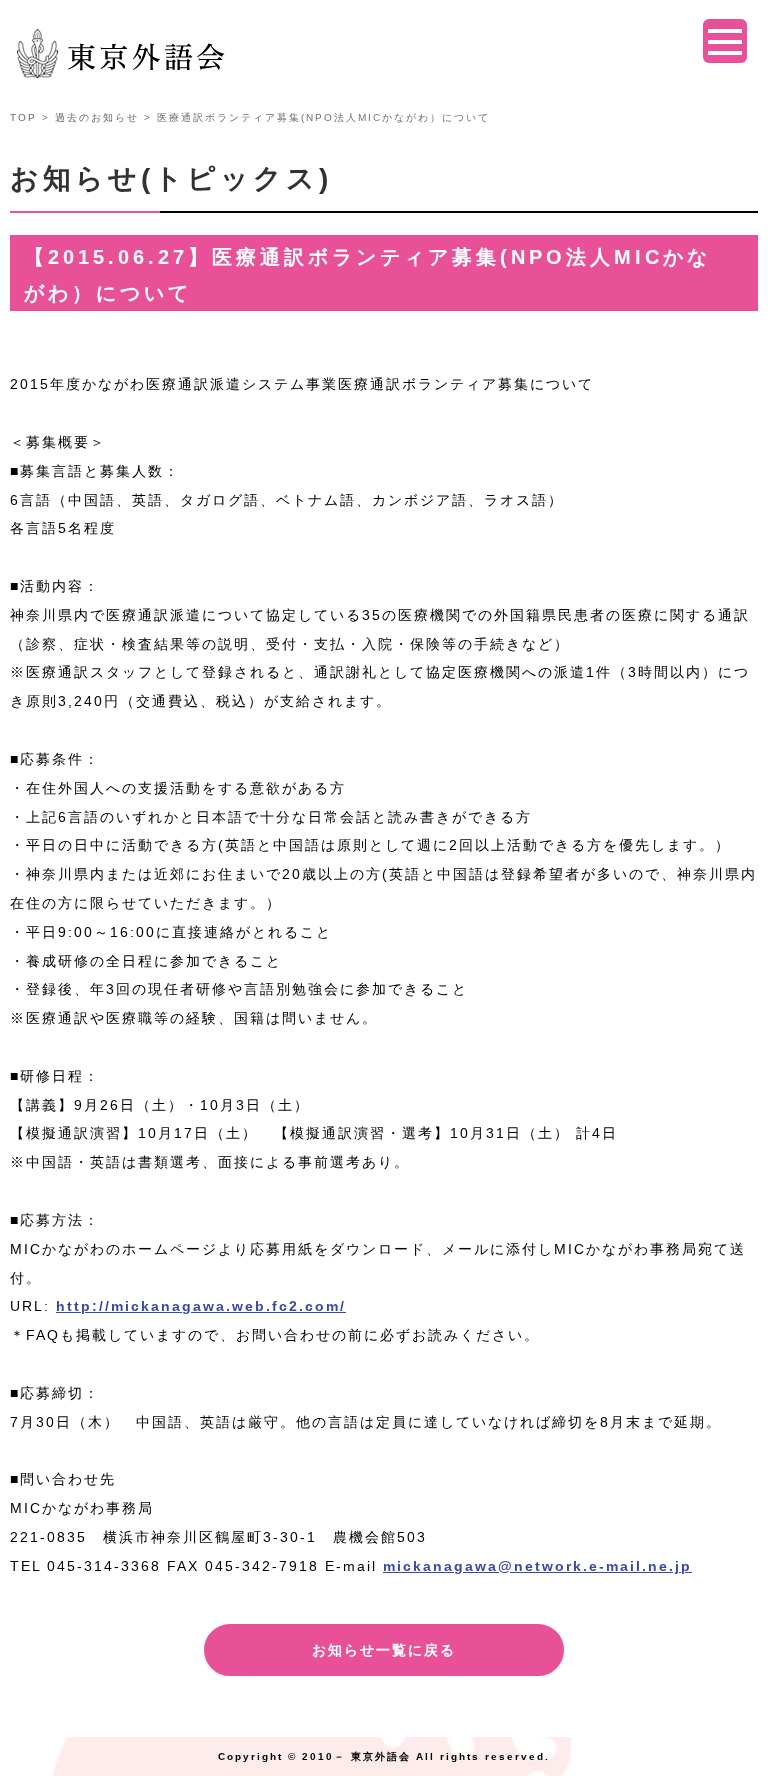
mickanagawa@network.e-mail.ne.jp (537, 1566)
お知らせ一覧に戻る (384, 1650)
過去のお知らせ (97, 117)
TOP (23, 117)
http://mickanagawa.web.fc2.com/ (201, 1306)
